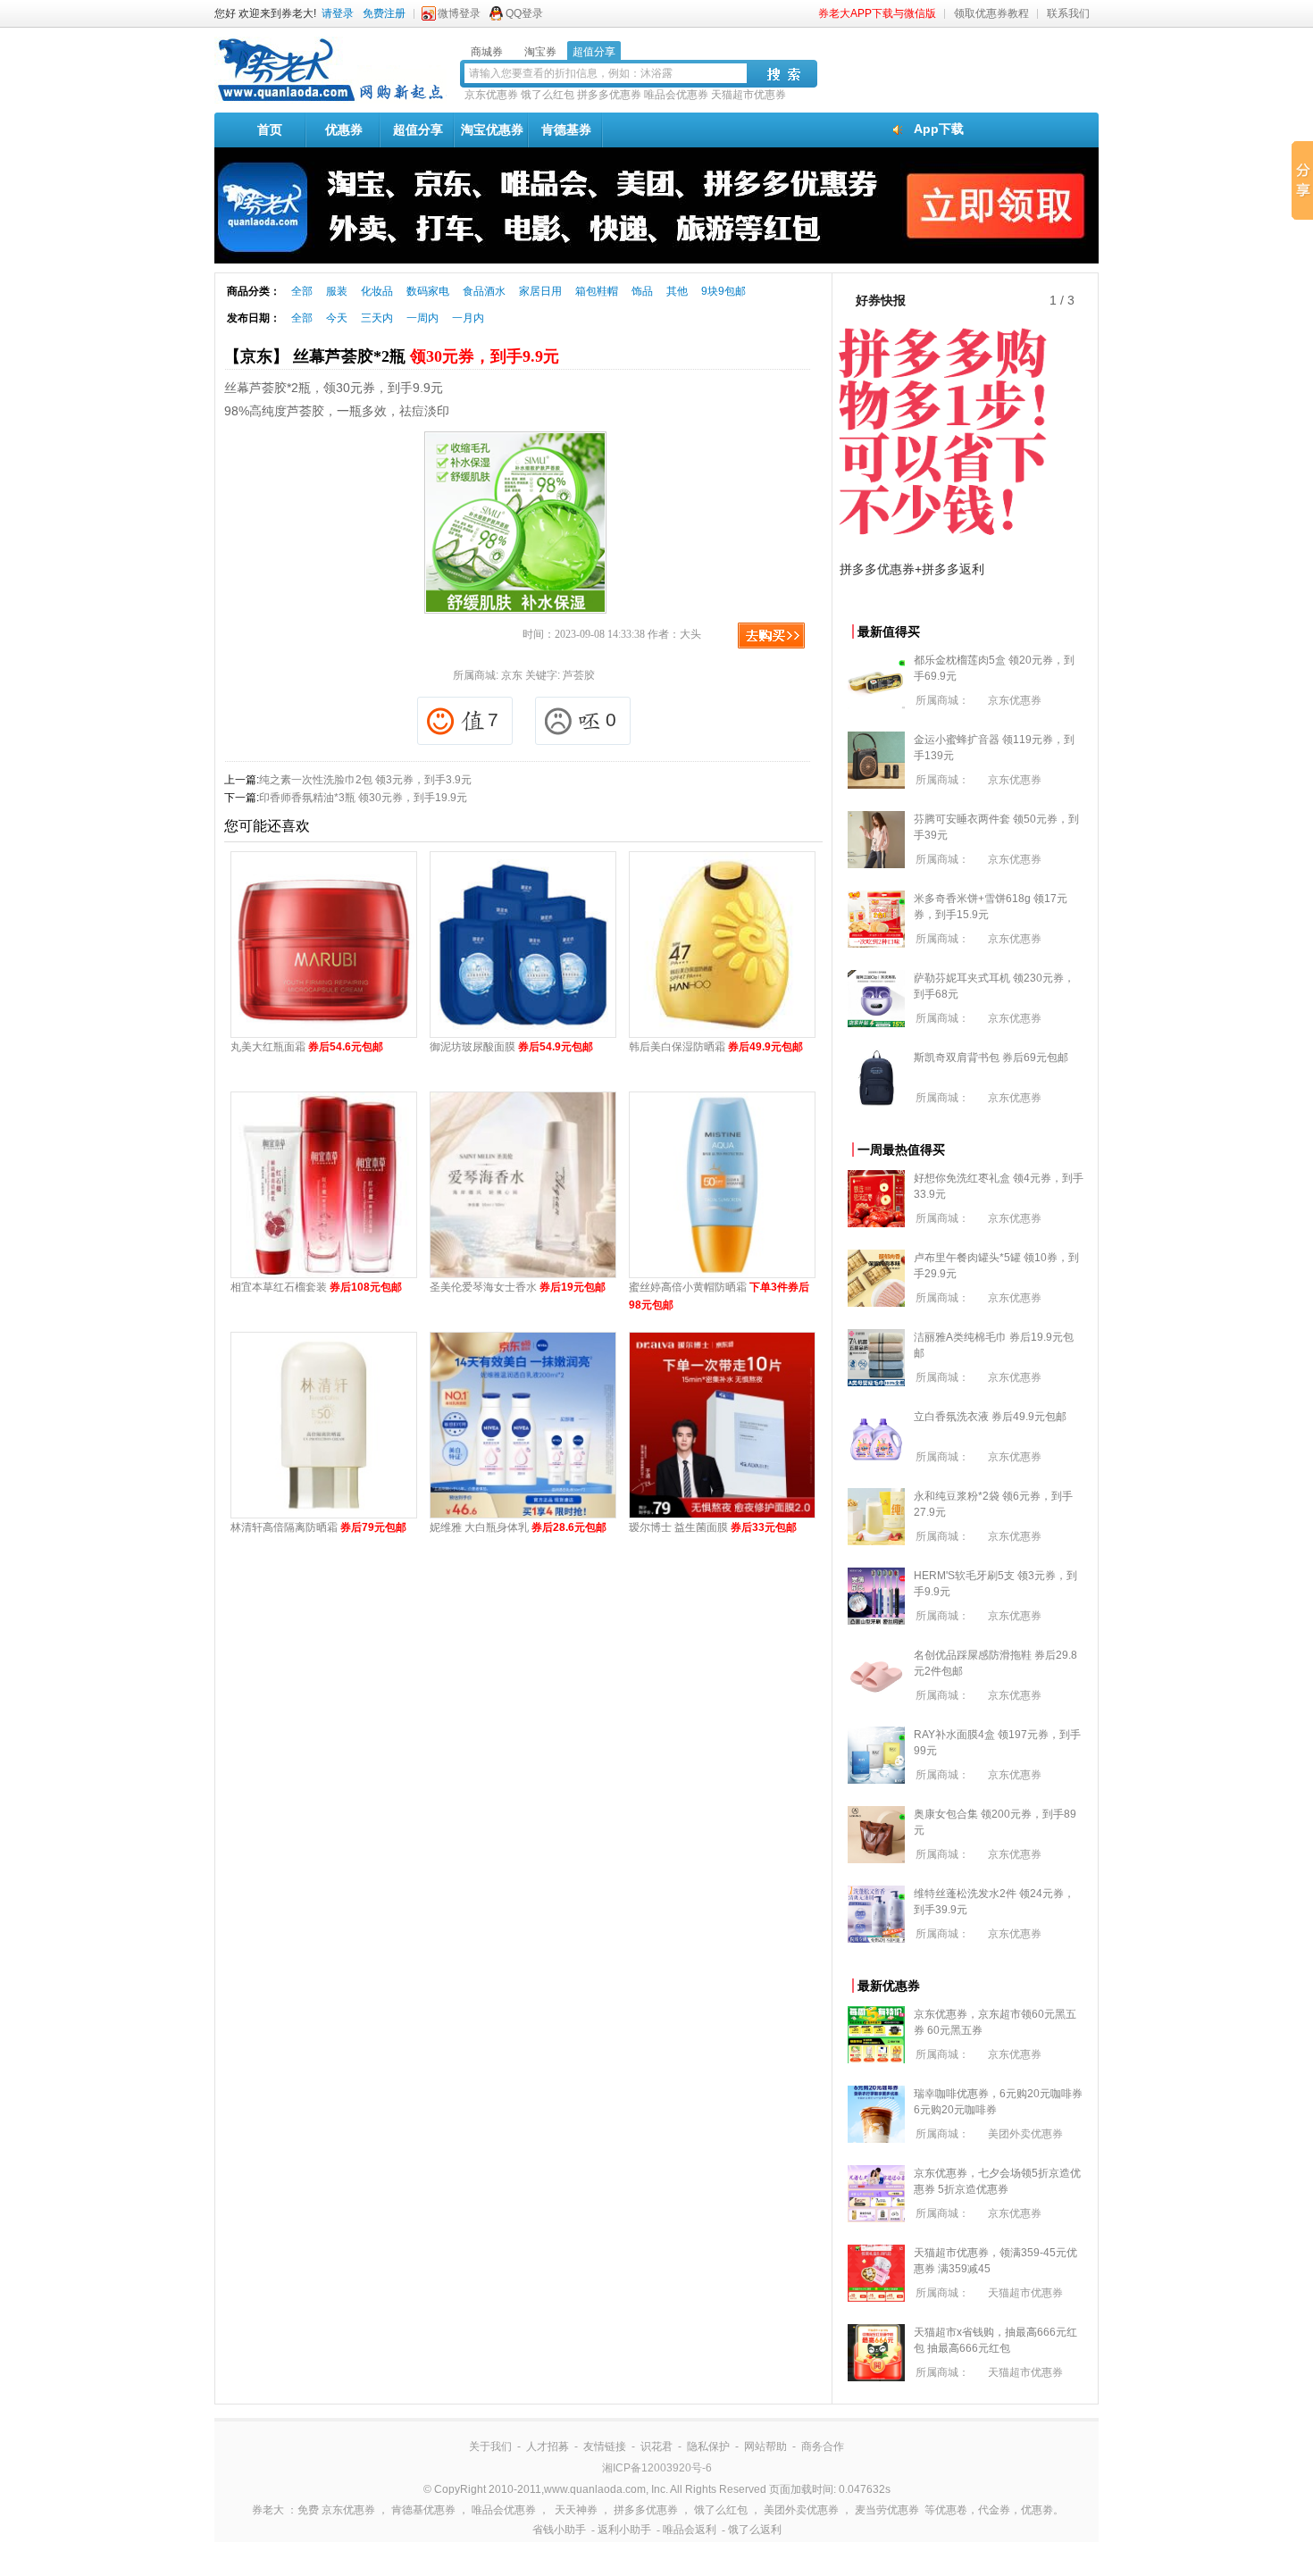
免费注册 (384, 13)
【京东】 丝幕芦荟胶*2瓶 (392, 356)
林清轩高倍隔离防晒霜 (318, 1527)
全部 (302, 291)
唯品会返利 (690, 2530)
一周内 (422, 318)
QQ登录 (524, 13)
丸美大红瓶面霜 (307, 1047)
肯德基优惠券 (423, 2510)
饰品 (642, 291)
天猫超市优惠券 (748, 95)
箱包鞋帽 (597, 291)
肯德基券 (566, 130)
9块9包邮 (723, 291)
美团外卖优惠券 (1025, 2134)
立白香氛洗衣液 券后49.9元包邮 (990, 1417)
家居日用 (540, 291)
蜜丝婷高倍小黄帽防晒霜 (719, 1296)
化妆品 (377, 291)
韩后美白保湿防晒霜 (716, 1047)
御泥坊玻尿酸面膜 (511, 1047)
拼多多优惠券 (609, 95)
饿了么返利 (755, 2530)
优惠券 (344, 130)
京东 (512, 675)
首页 (270, 130)
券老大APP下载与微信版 (877, 13)
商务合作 (823, 2446)
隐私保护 (708, 2446)
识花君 (656, 2446)
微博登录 (459, 13)
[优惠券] (330, 100)
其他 (677, 291)
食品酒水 (484, 291)
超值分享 (418, 130)
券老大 (268, 2510)
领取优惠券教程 (991, 13)
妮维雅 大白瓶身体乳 (518, 1527)
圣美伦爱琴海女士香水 (518, 1287)
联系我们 (1068, 13)
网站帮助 (765, 2446)
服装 (337, 291)
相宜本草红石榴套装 (316, 1287)
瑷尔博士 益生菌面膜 (713, 1527)
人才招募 (548, 2446)
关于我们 (490, 2446)
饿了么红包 (548, 95)
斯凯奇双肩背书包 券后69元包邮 (991, 1058)
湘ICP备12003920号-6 (657, 2468)
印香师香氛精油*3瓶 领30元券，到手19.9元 (363, 798)
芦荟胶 (579, 675)
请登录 (338, 13)
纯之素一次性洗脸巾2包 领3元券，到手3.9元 (365, 780)
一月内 (468, 318)
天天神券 (576, 2510)
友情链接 (605, 2446)
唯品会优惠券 (676, 95)
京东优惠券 (491, 95)
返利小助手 (624, 2530)
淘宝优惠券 (492, 130)
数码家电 (428, 291)
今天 (337, 318)
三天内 (377, 318)
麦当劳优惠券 (887, 2510)
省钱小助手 (559, 2530)
